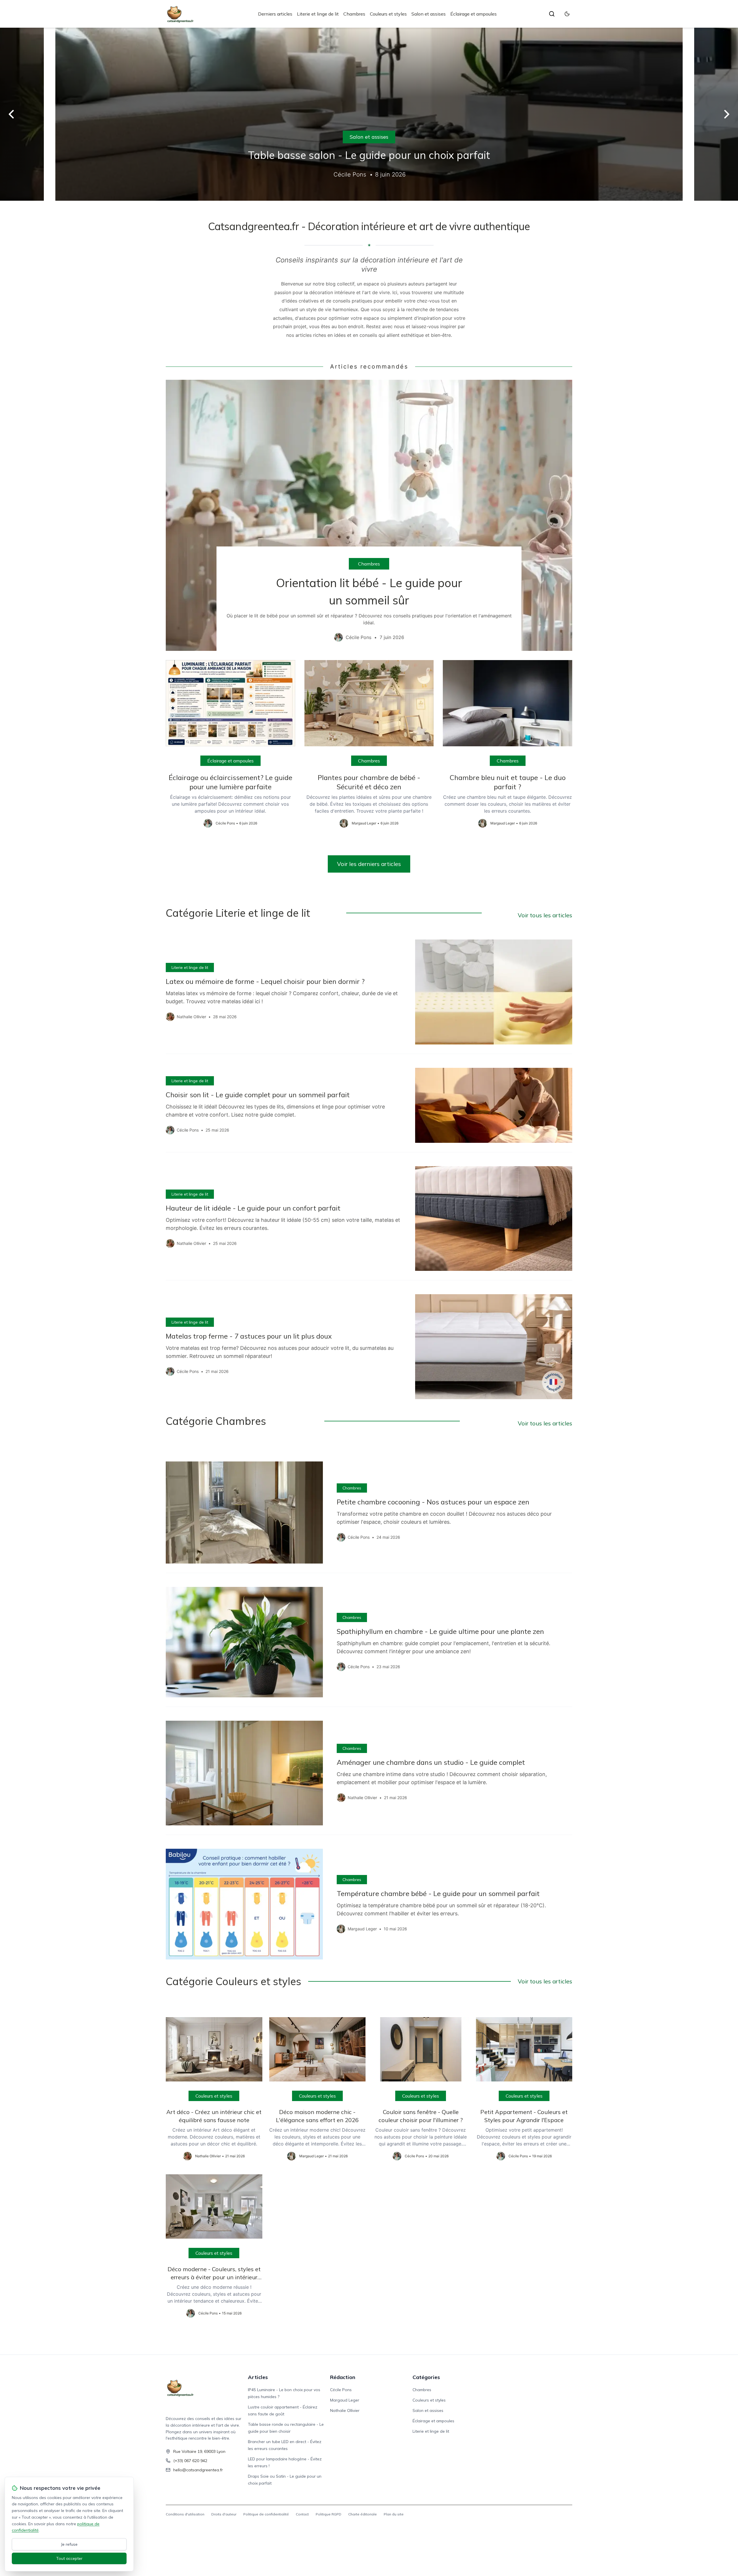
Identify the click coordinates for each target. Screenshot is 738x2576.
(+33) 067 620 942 (190, 2461)
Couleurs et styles (388, 14)
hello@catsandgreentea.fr (198, 2470)
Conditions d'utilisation (185, 2514)
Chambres (354, 14)
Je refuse (69, 2544)
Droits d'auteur (224, 2514)
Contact (302, 2514)
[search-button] (552, 14)
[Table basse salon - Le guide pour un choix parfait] (369, 114)
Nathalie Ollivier (345, 2410)
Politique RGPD (328, 2514)
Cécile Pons (341, 2390)
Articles (258, 2377)
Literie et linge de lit (318, 14)
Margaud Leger (345, 2400)
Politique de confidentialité (266, 2514)
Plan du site (394, 2514)
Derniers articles (275, 14)
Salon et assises (429, 14)
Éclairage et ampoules (474, 14)
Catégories (426, 2377)
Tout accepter (69, 2558)
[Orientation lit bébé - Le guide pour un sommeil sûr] (369, 515)
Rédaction (343, 2377)
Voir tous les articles (545, 915)
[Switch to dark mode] (567, 14)
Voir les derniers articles (369, 864)
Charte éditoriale (363, 2514)
